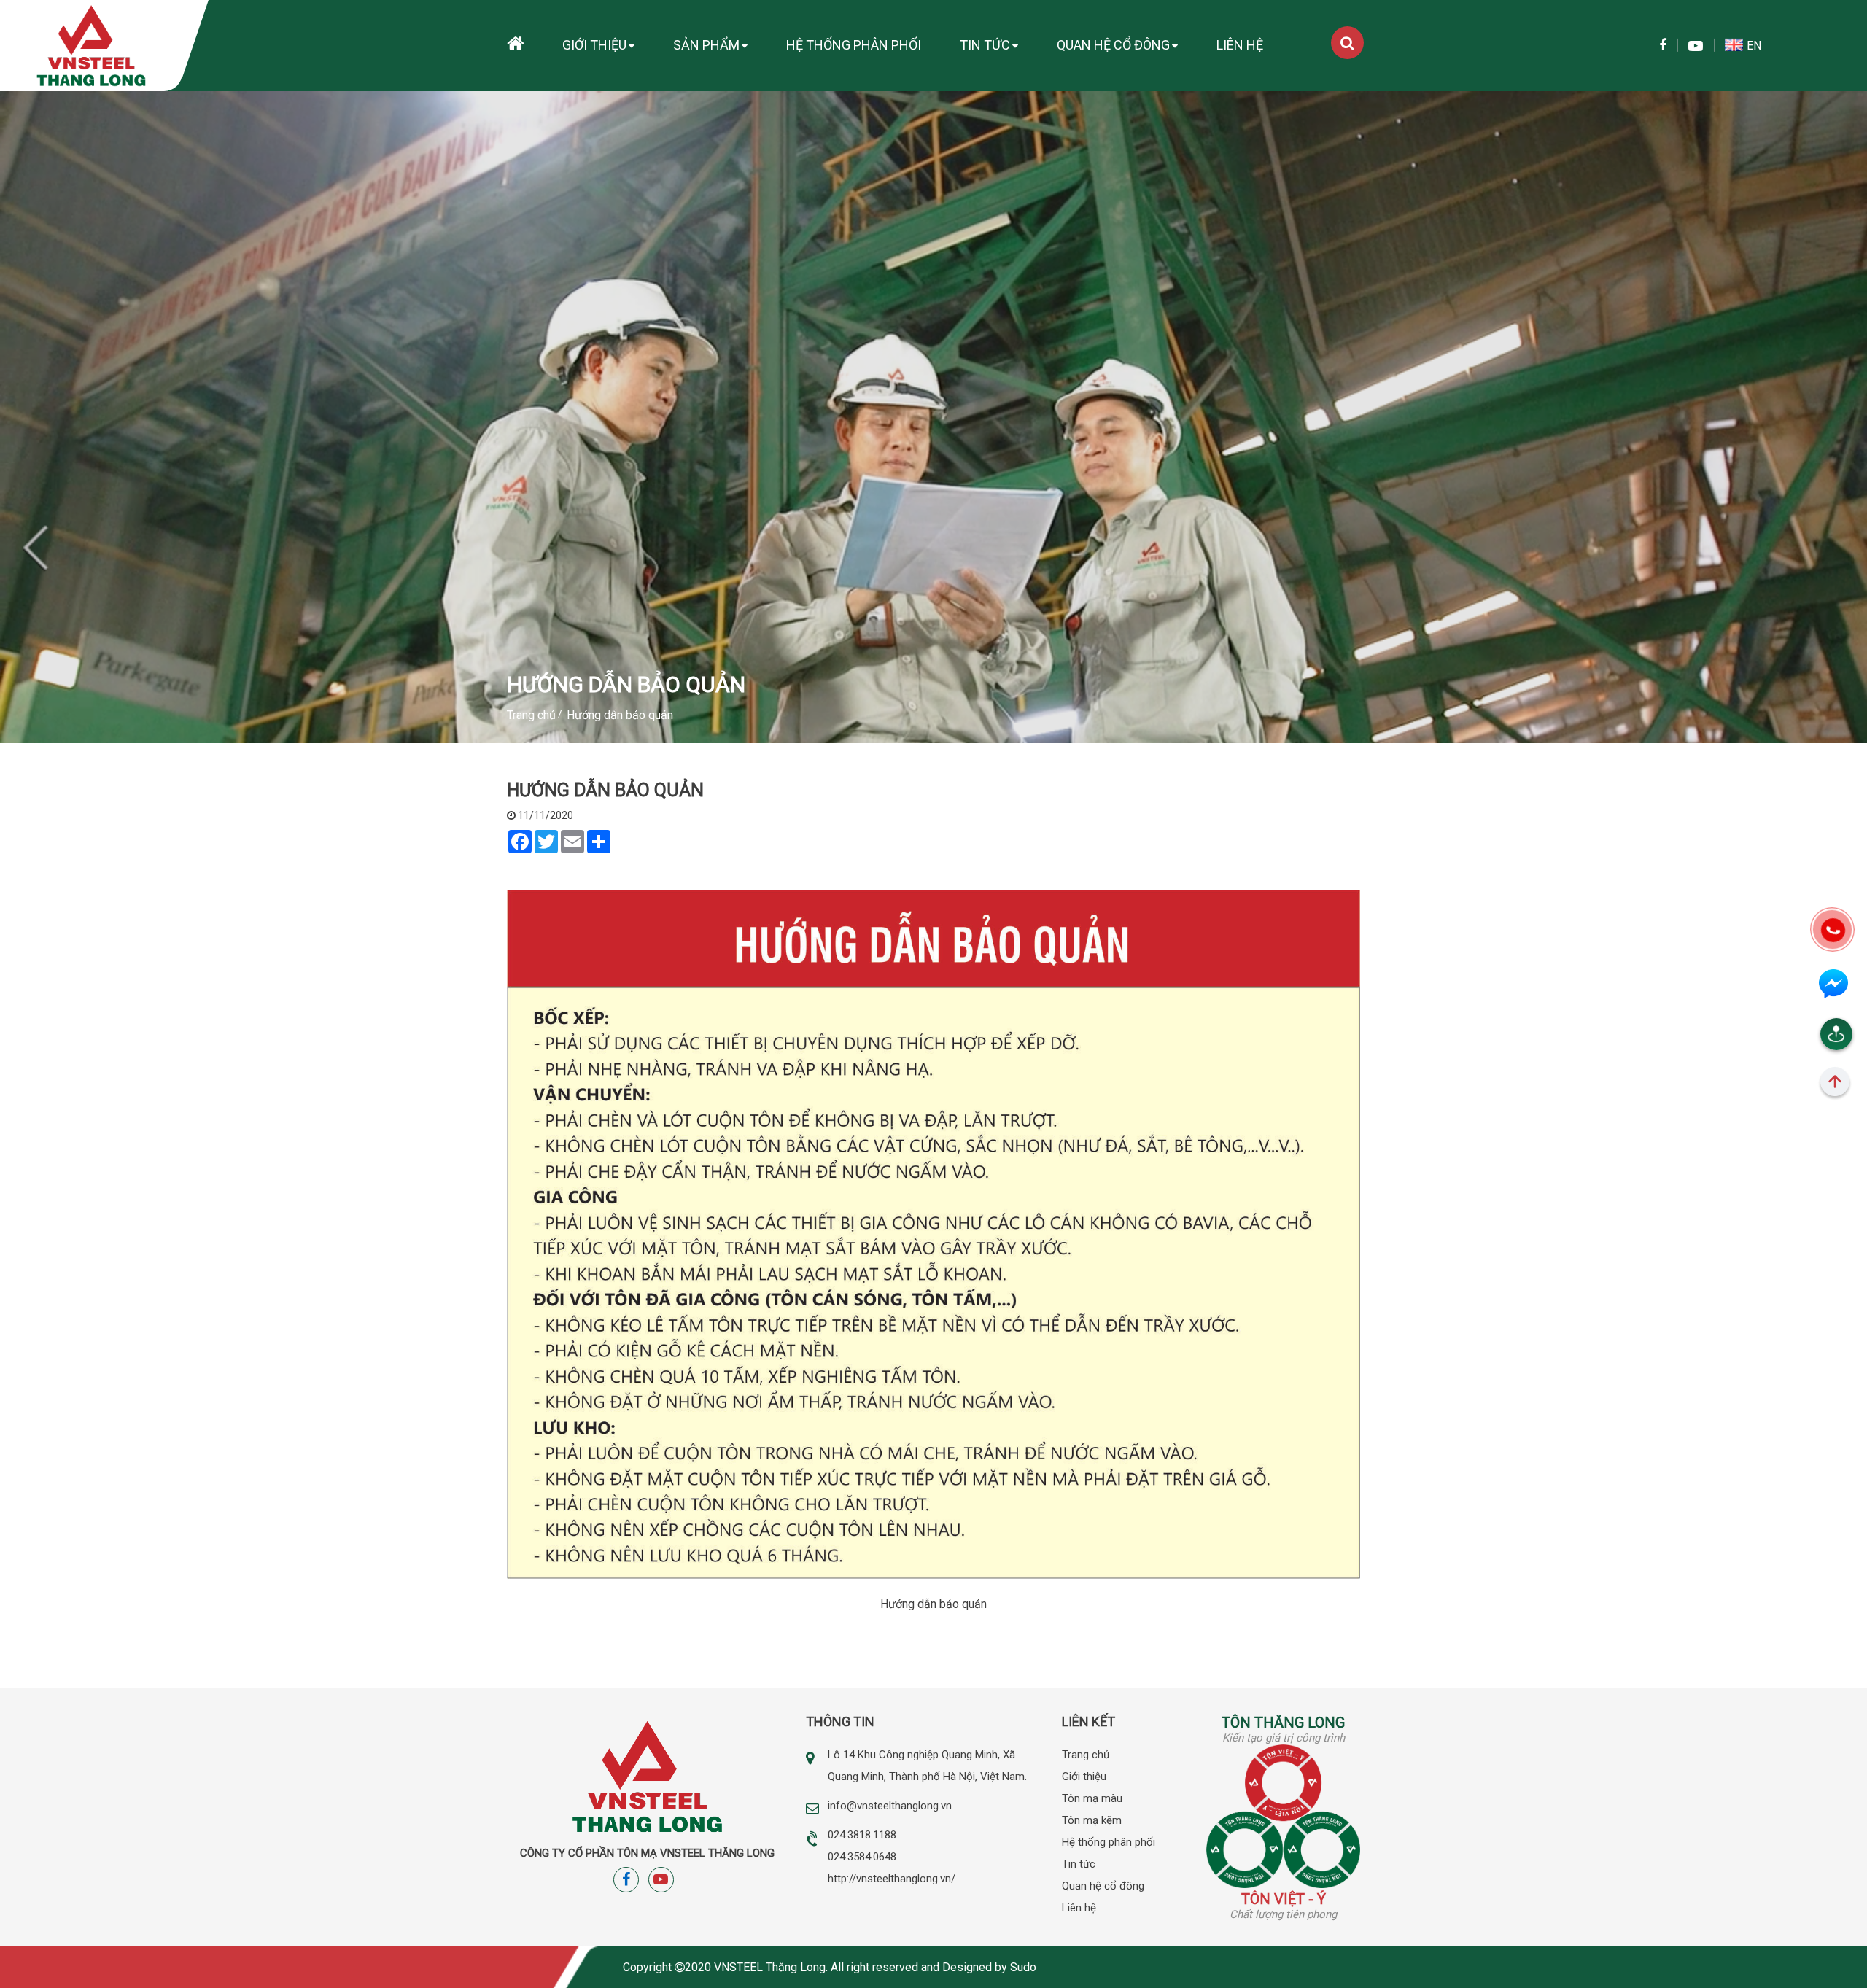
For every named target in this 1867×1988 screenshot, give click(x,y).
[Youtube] (1696, 47)
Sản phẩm (706, 45)
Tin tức (985, 45)
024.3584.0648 (862, 1857)
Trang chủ (1086, 1755)
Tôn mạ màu (1092, 1798)
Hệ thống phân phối (854, 45)
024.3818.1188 (862, 1835)
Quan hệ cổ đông (1113, 45)
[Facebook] (1663, 45)
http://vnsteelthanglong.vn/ (892, 1879)
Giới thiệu (594, 45)
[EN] (1736, 45)
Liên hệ (1240, 45)
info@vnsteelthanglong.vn (890, 1806)
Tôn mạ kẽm (1092, 1820)
